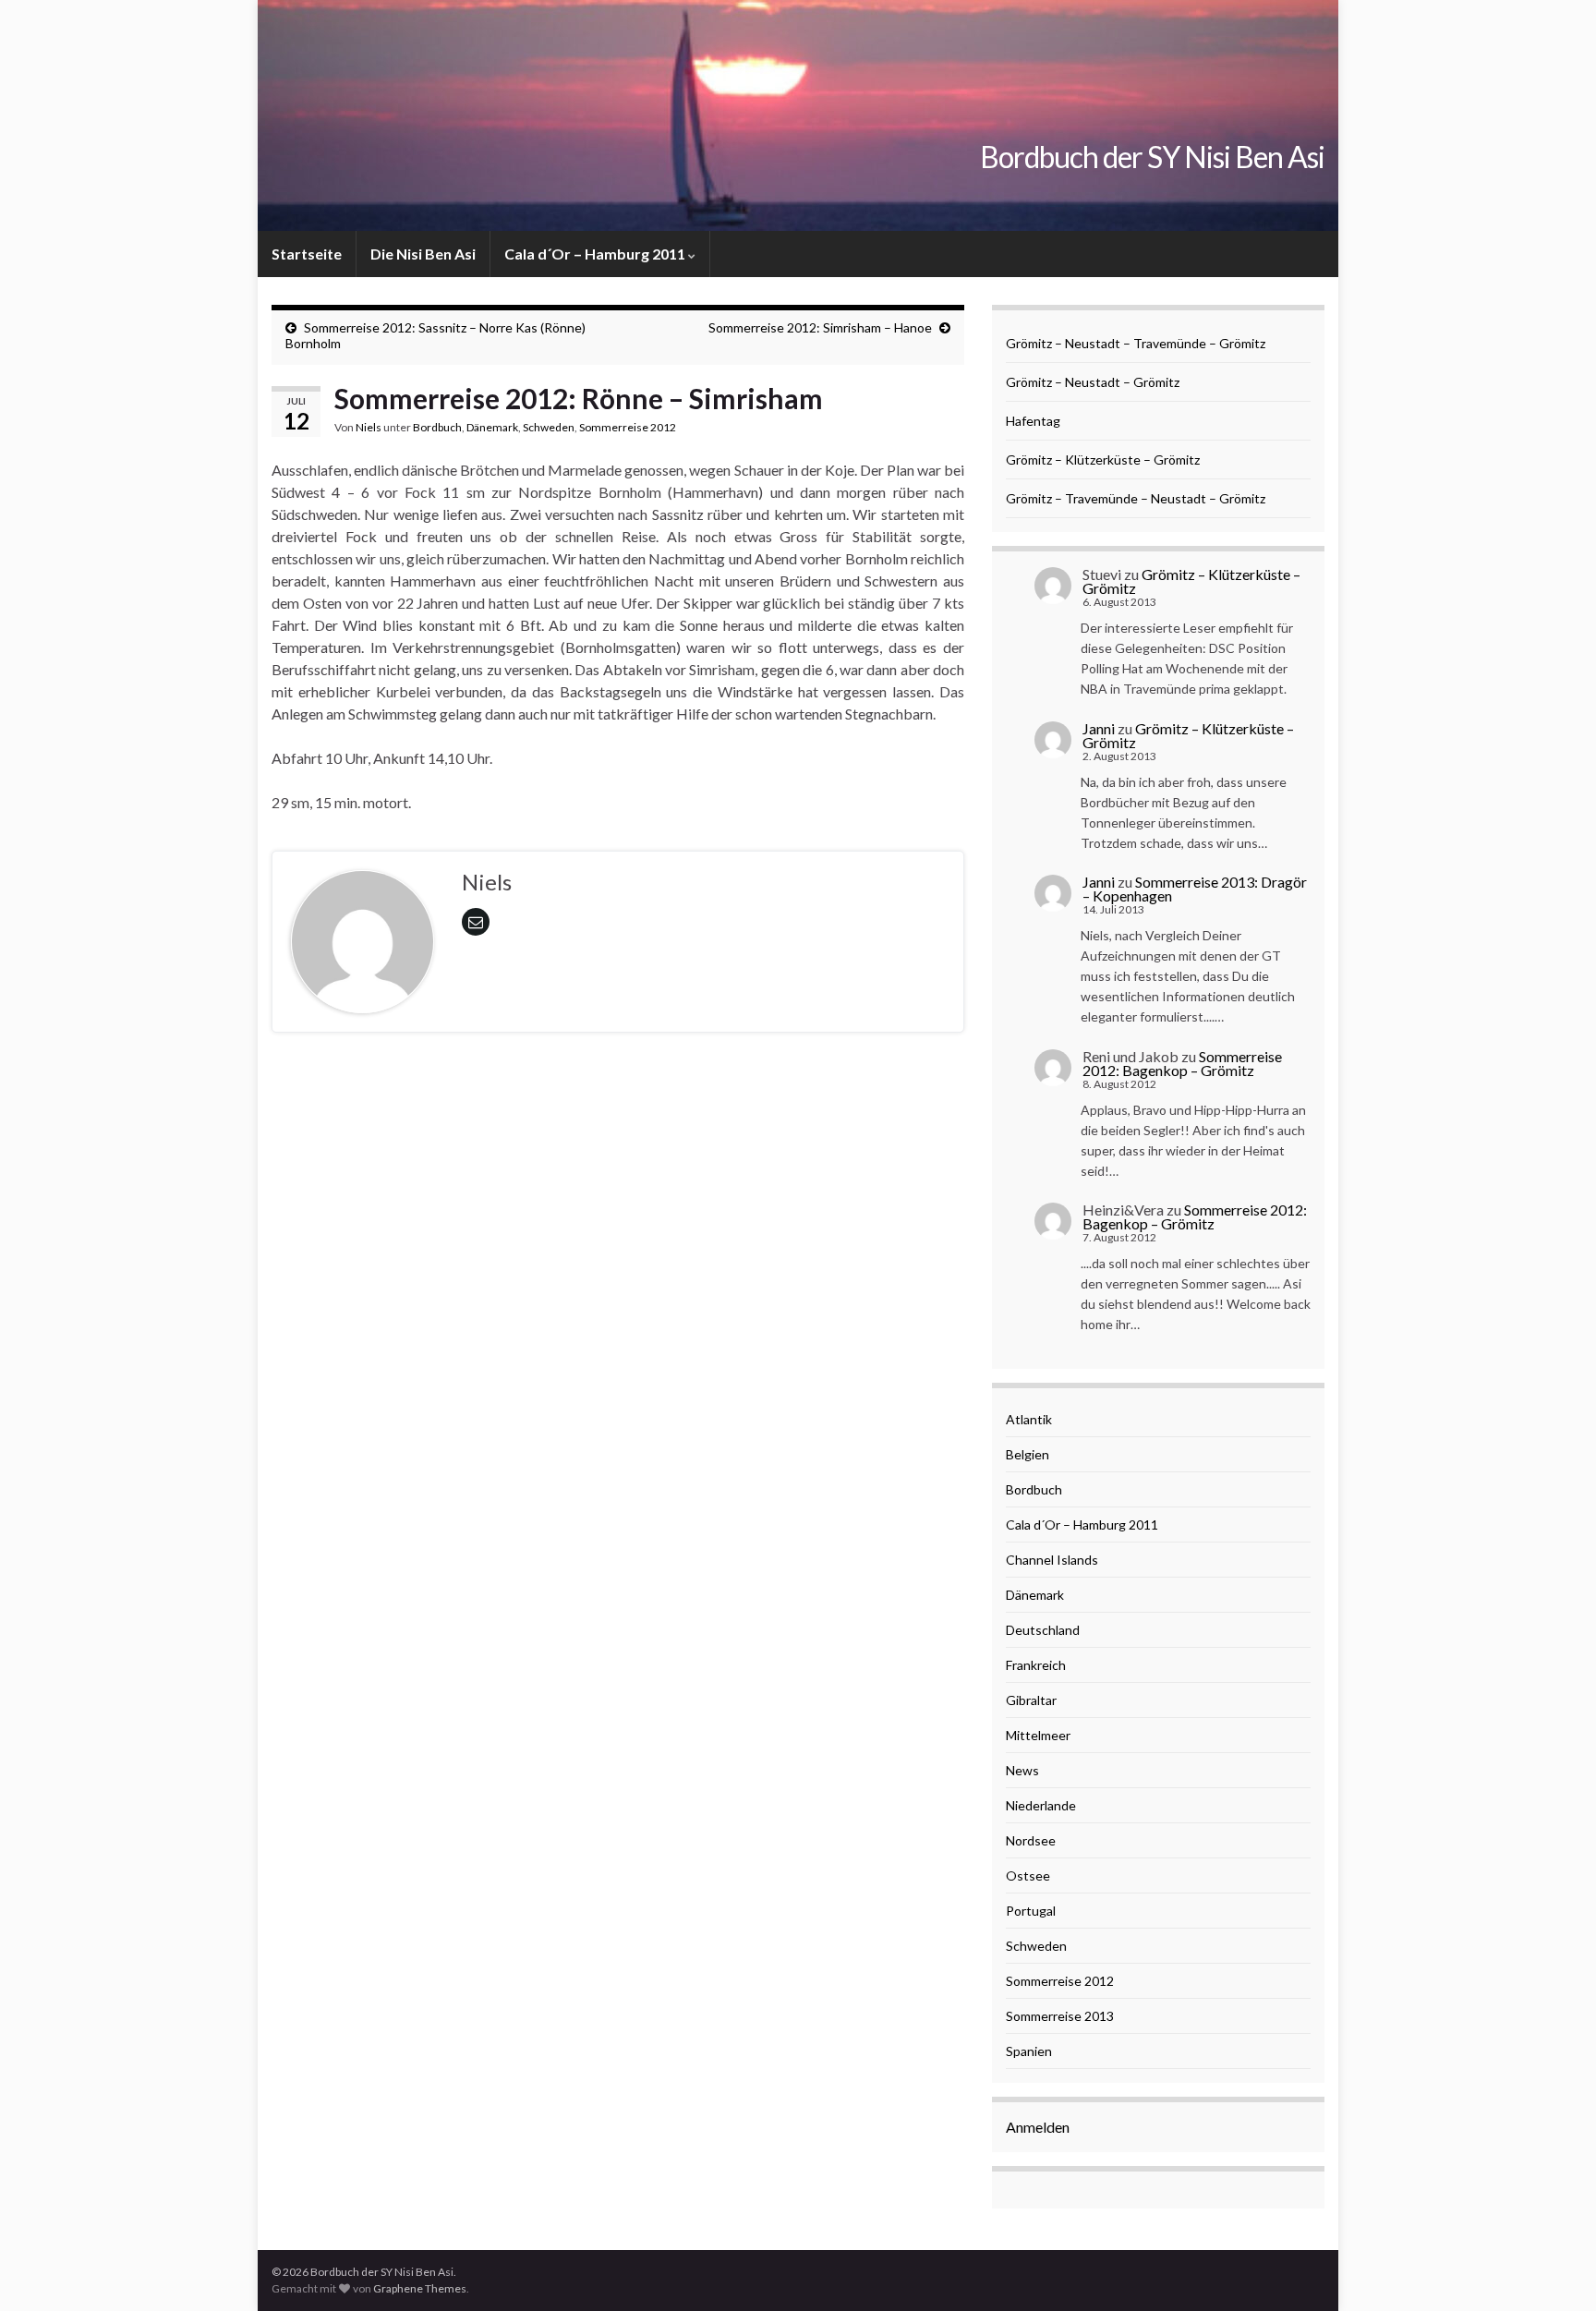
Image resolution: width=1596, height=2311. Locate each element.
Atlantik (1029, 1419)
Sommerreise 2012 (628, 427)
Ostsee (1028, 1875)
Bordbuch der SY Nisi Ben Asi (1152, 157)
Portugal (1031, 1911)
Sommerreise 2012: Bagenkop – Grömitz (1182, 1063)
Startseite (307, 254)
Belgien (1028, 1454)
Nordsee (1031, 1840)
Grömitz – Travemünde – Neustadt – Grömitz (1136, 498)
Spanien (1029, 2051)
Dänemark (492, 427)
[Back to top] (1554, 2269)
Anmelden (1038, 2127)
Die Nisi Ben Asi (423, 254)
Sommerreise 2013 (1060, 2016)
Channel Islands (1052, 1560)
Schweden (549, 427)
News (1022, 1770)
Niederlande (1041, 1805)
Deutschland (1043, 1630)
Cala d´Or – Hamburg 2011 (596, 254)
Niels (369, 427)
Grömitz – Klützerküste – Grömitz (1103, 460)
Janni (1099, 728)
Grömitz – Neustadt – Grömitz (1093, 382)
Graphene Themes (420, 2288)
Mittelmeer (1038, 1735)
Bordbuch (437, 427)
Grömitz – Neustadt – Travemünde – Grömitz (1136, 343)
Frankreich (1036, 1665)
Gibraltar (1031, 1700)
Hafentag (1033, 421)
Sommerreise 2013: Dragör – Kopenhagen (1195, 889)
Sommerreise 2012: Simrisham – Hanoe (820, 327)
